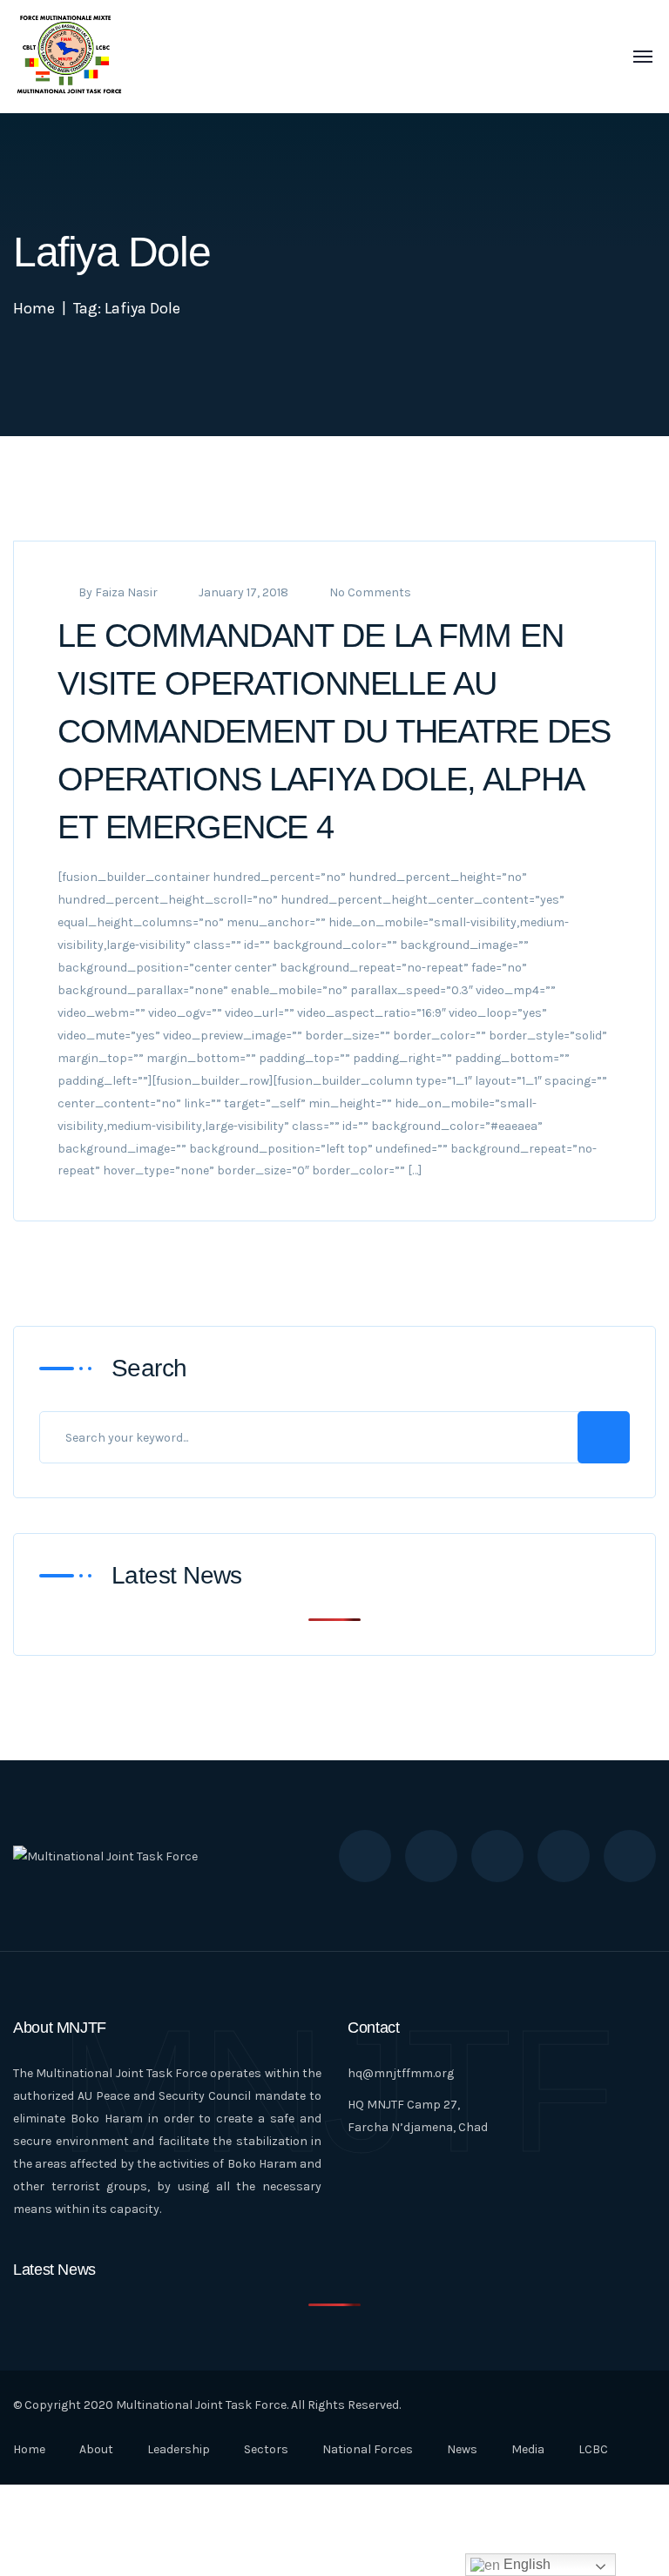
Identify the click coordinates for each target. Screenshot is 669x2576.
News (462, 2449)
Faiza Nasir (126, 592)
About (96, 2449)
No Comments (370, 592)
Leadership (179, 2449)
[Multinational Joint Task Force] (69, 56)
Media (528, 2449)
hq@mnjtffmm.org (401, 2073)
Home (34, 308)
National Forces (368, 2449)
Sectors (266, 2449)
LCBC (593, 2449)
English (525, 2564)
